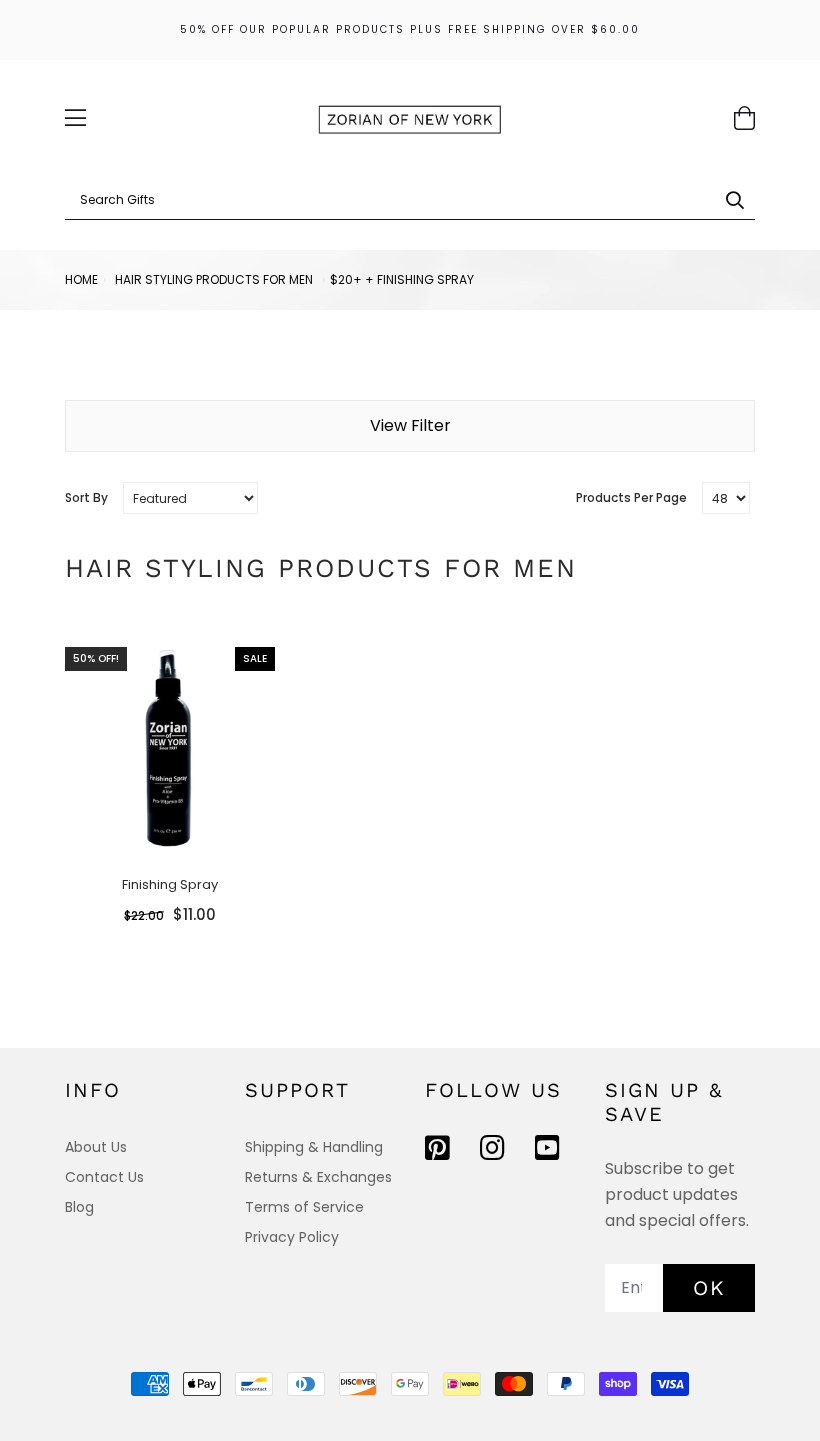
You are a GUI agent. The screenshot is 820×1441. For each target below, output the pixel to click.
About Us (96, 1147)
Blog (79, 1207)
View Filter (410, 425)
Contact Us (104, 1177)
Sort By (86, 497)
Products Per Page (631, 497)
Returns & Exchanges (318, 1177)
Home (81, 279)
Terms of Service (304, 1207)
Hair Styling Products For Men (214, 279)
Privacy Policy (292, 1237)
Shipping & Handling (314, 1147)
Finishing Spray (170, 884)
